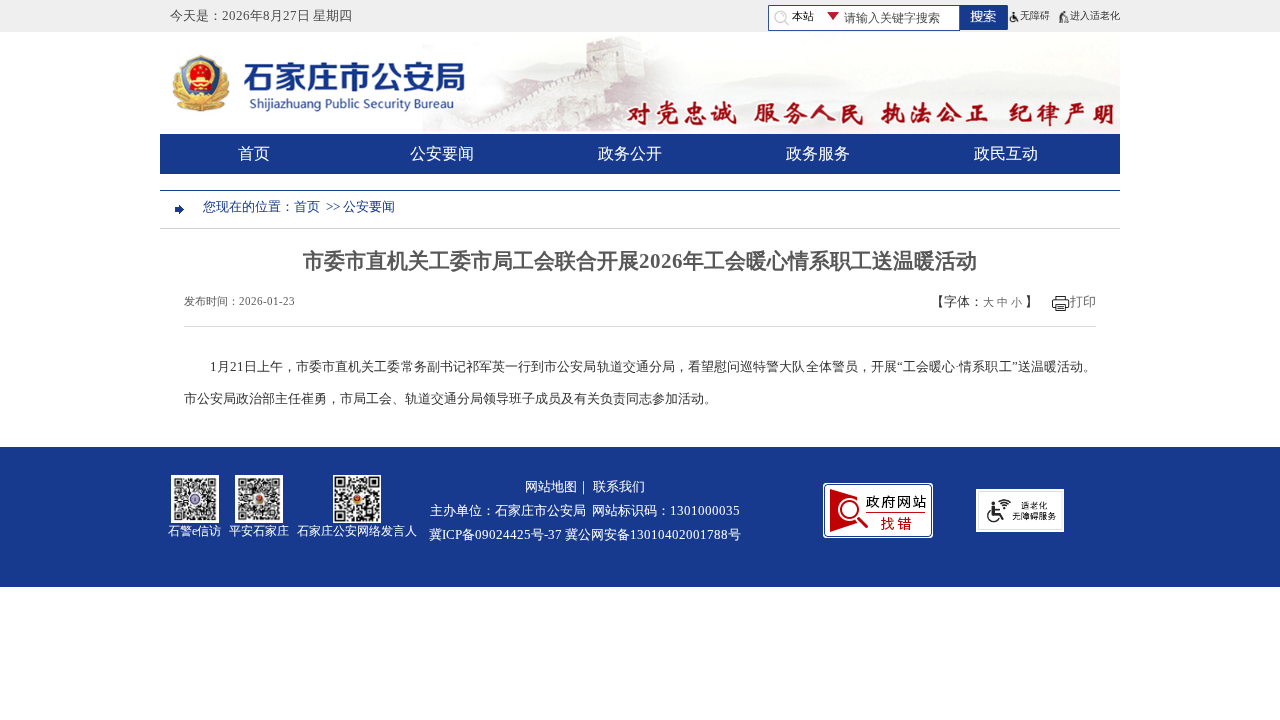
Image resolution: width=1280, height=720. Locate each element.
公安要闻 (442, 153)
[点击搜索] (984, 16)
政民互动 (1006, 153)
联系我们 (619, 487)
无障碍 (1035, 15)
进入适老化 (1095, 15)
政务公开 (630, 153)
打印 (1083, 302)
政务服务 (818, 153)
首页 (254, 153)
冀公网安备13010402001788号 (653, 535)
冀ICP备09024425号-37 (495, 535)
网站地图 (551, 487)
